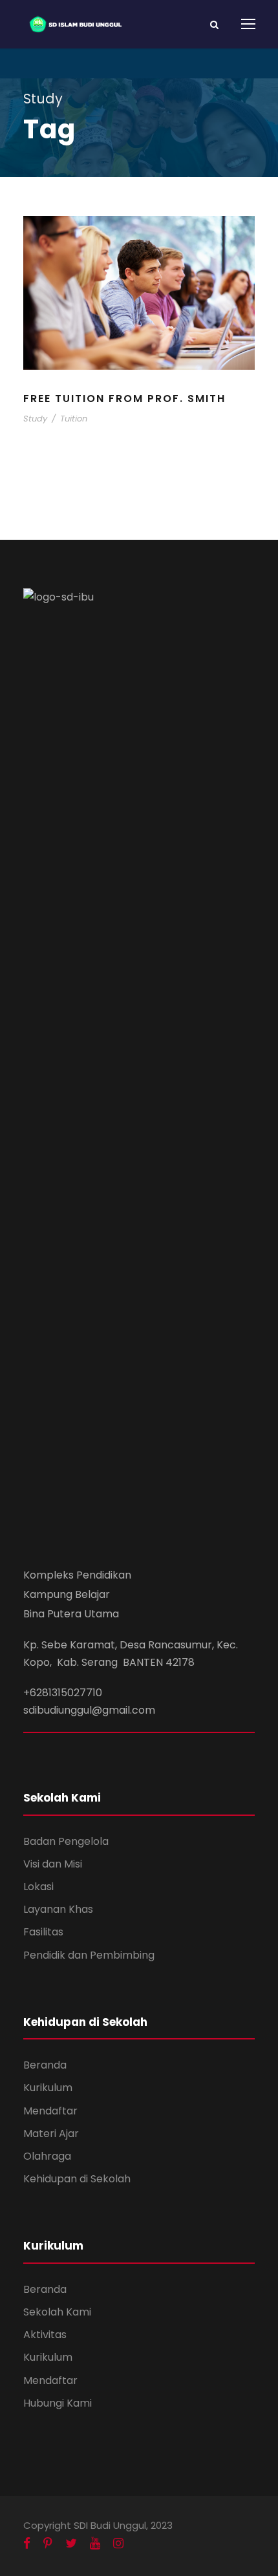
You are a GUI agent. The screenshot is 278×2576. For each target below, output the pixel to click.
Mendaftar (50, 2111)
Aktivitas (45, 2335)
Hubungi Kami (58, 2403)
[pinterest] (48, 2544)
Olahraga (47, 2156)
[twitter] (71, 2544)
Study (35, 419)
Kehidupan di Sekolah (77, 2179)
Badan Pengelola (66, 1841)
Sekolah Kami (57, 2312)
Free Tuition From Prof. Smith (124, 399)
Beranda (45, 2065)
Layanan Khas (58, 1909)
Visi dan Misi (53, 1864)
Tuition (74, 419)
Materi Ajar (51, 2134)
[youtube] (95, 2544)
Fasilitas (43, 1932)
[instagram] (118, 2544)
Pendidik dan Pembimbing (89, 1955)
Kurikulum (48, 2088)
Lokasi (38, 1887)
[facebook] (27, 2544)
